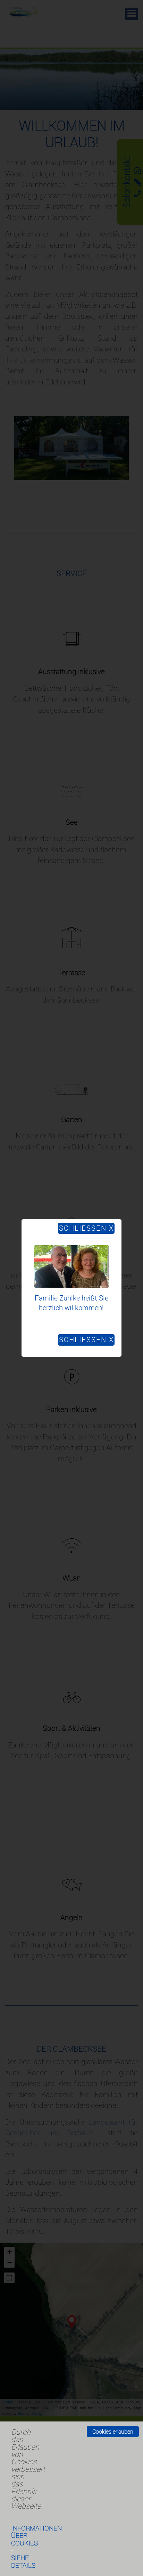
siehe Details (23, 2561)
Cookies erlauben (113, 2432)
